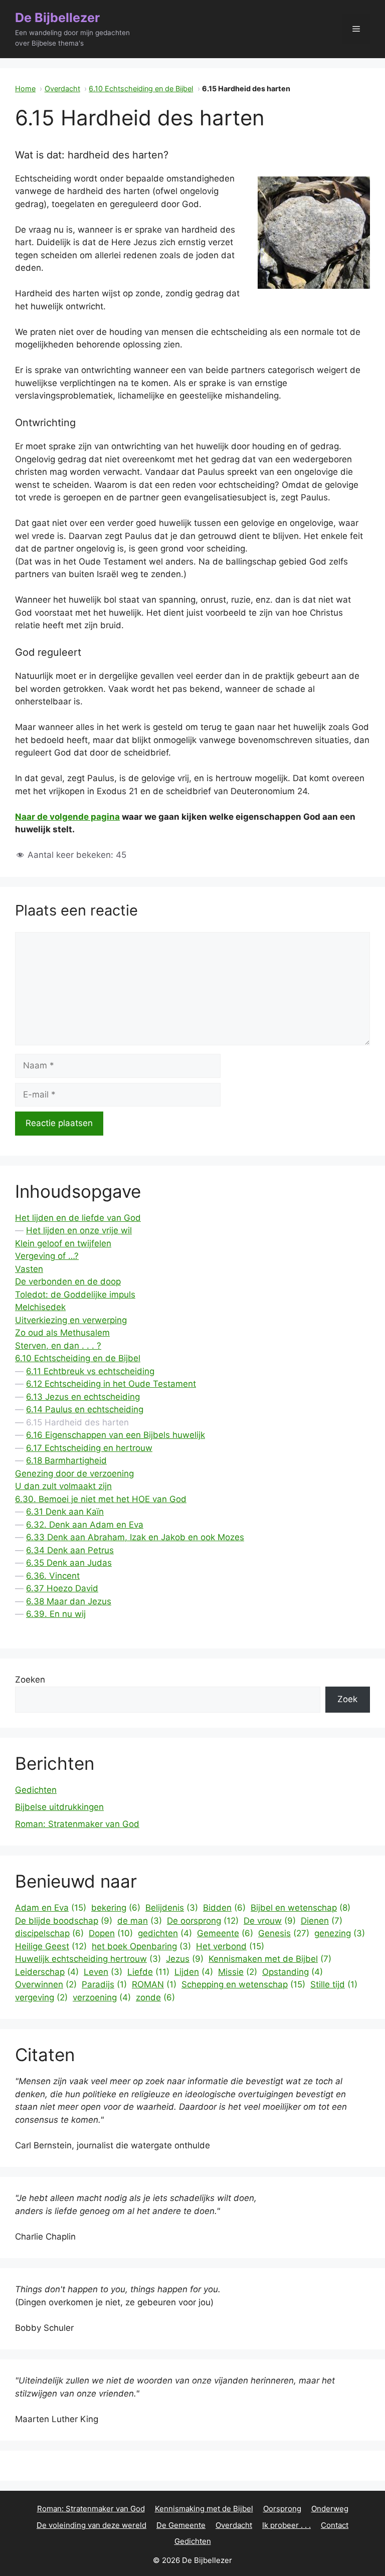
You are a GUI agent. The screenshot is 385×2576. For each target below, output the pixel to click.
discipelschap (49, 1933)
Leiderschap (47, 1972)
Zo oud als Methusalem (62, 1333)
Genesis (284, 1933)
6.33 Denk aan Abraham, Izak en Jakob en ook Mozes (135, 1537)
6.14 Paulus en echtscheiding (85, 1409)
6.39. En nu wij (56, 1614)
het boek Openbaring (141, 1946)
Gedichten (36, 1790)
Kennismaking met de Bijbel (204, 2509)
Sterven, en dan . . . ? (58, 1346)
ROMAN (154, 1984)
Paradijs (104, 1984)
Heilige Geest (51, 1946)
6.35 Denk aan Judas (69, 1563)
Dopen (111, 1933)
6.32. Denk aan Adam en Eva (85, 1525)
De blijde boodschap (64, 1921)
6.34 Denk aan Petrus (70, 1550)
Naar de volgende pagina (67, 817)
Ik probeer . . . (286, 2525)
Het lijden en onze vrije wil (79, 1230)
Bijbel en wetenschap (301, 1908)
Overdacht (62, 88)
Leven (103, 1972)
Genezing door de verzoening (74, 1474)
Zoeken (30, 1680)
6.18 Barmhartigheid (66, 1460)
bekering (116, 1908)
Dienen (322, 1921)
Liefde (148, 1972)
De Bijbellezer (57, 18)
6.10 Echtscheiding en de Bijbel (141, 88)
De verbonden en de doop (68, 1281)
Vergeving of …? (47, 1256)
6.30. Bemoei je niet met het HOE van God (101, 1499)
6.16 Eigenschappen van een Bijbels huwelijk (116, 1435)
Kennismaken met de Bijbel (270, 1959)
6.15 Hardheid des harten (77, 1422)
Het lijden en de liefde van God (78, 1218)
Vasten (29, 1269)
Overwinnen (46, 1984)
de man (140, 1921)
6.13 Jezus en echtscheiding (83, 1397)
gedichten (165, 1933)
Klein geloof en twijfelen (63, 1243)
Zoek (347, 1699)
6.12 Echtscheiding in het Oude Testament (111, 1384)
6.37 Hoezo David (62, 1588)
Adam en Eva (51, 1908)
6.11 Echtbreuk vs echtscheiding (90, 1371)
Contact (335, 2525)
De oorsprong (203, 1921)
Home (25, 88)
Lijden (194, 1972)
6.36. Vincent (53, 1576)
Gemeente (225, 1933)
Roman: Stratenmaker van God (77, 1824)
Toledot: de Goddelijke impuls (75, 1295)
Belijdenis (172, 1908)
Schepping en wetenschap (243, 1984)
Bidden (224, 1908)
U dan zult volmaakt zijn (63, 1486)
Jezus (185, 1959)
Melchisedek (40, 1307)
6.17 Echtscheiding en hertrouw (89, 1448)
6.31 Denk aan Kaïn (65, 1512)
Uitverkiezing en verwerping (71, 1320)
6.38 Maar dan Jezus (69, 1601)
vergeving (41, 1997)
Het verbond (230, 1946)
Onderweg (330, 2509)
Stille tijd (334, 1984)
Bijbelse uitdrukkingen (59, 1807)
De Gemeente (181, 2525)
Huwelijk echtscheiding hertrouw (88, 1959)
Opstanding (293, 1972)
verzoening (102, 1997)
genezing (340, 1933)
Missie (238, 1972)
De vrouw (270, 1921)
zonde (155, 1997)
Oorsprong (282, 2509)
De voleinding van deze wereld (91, 2525)
